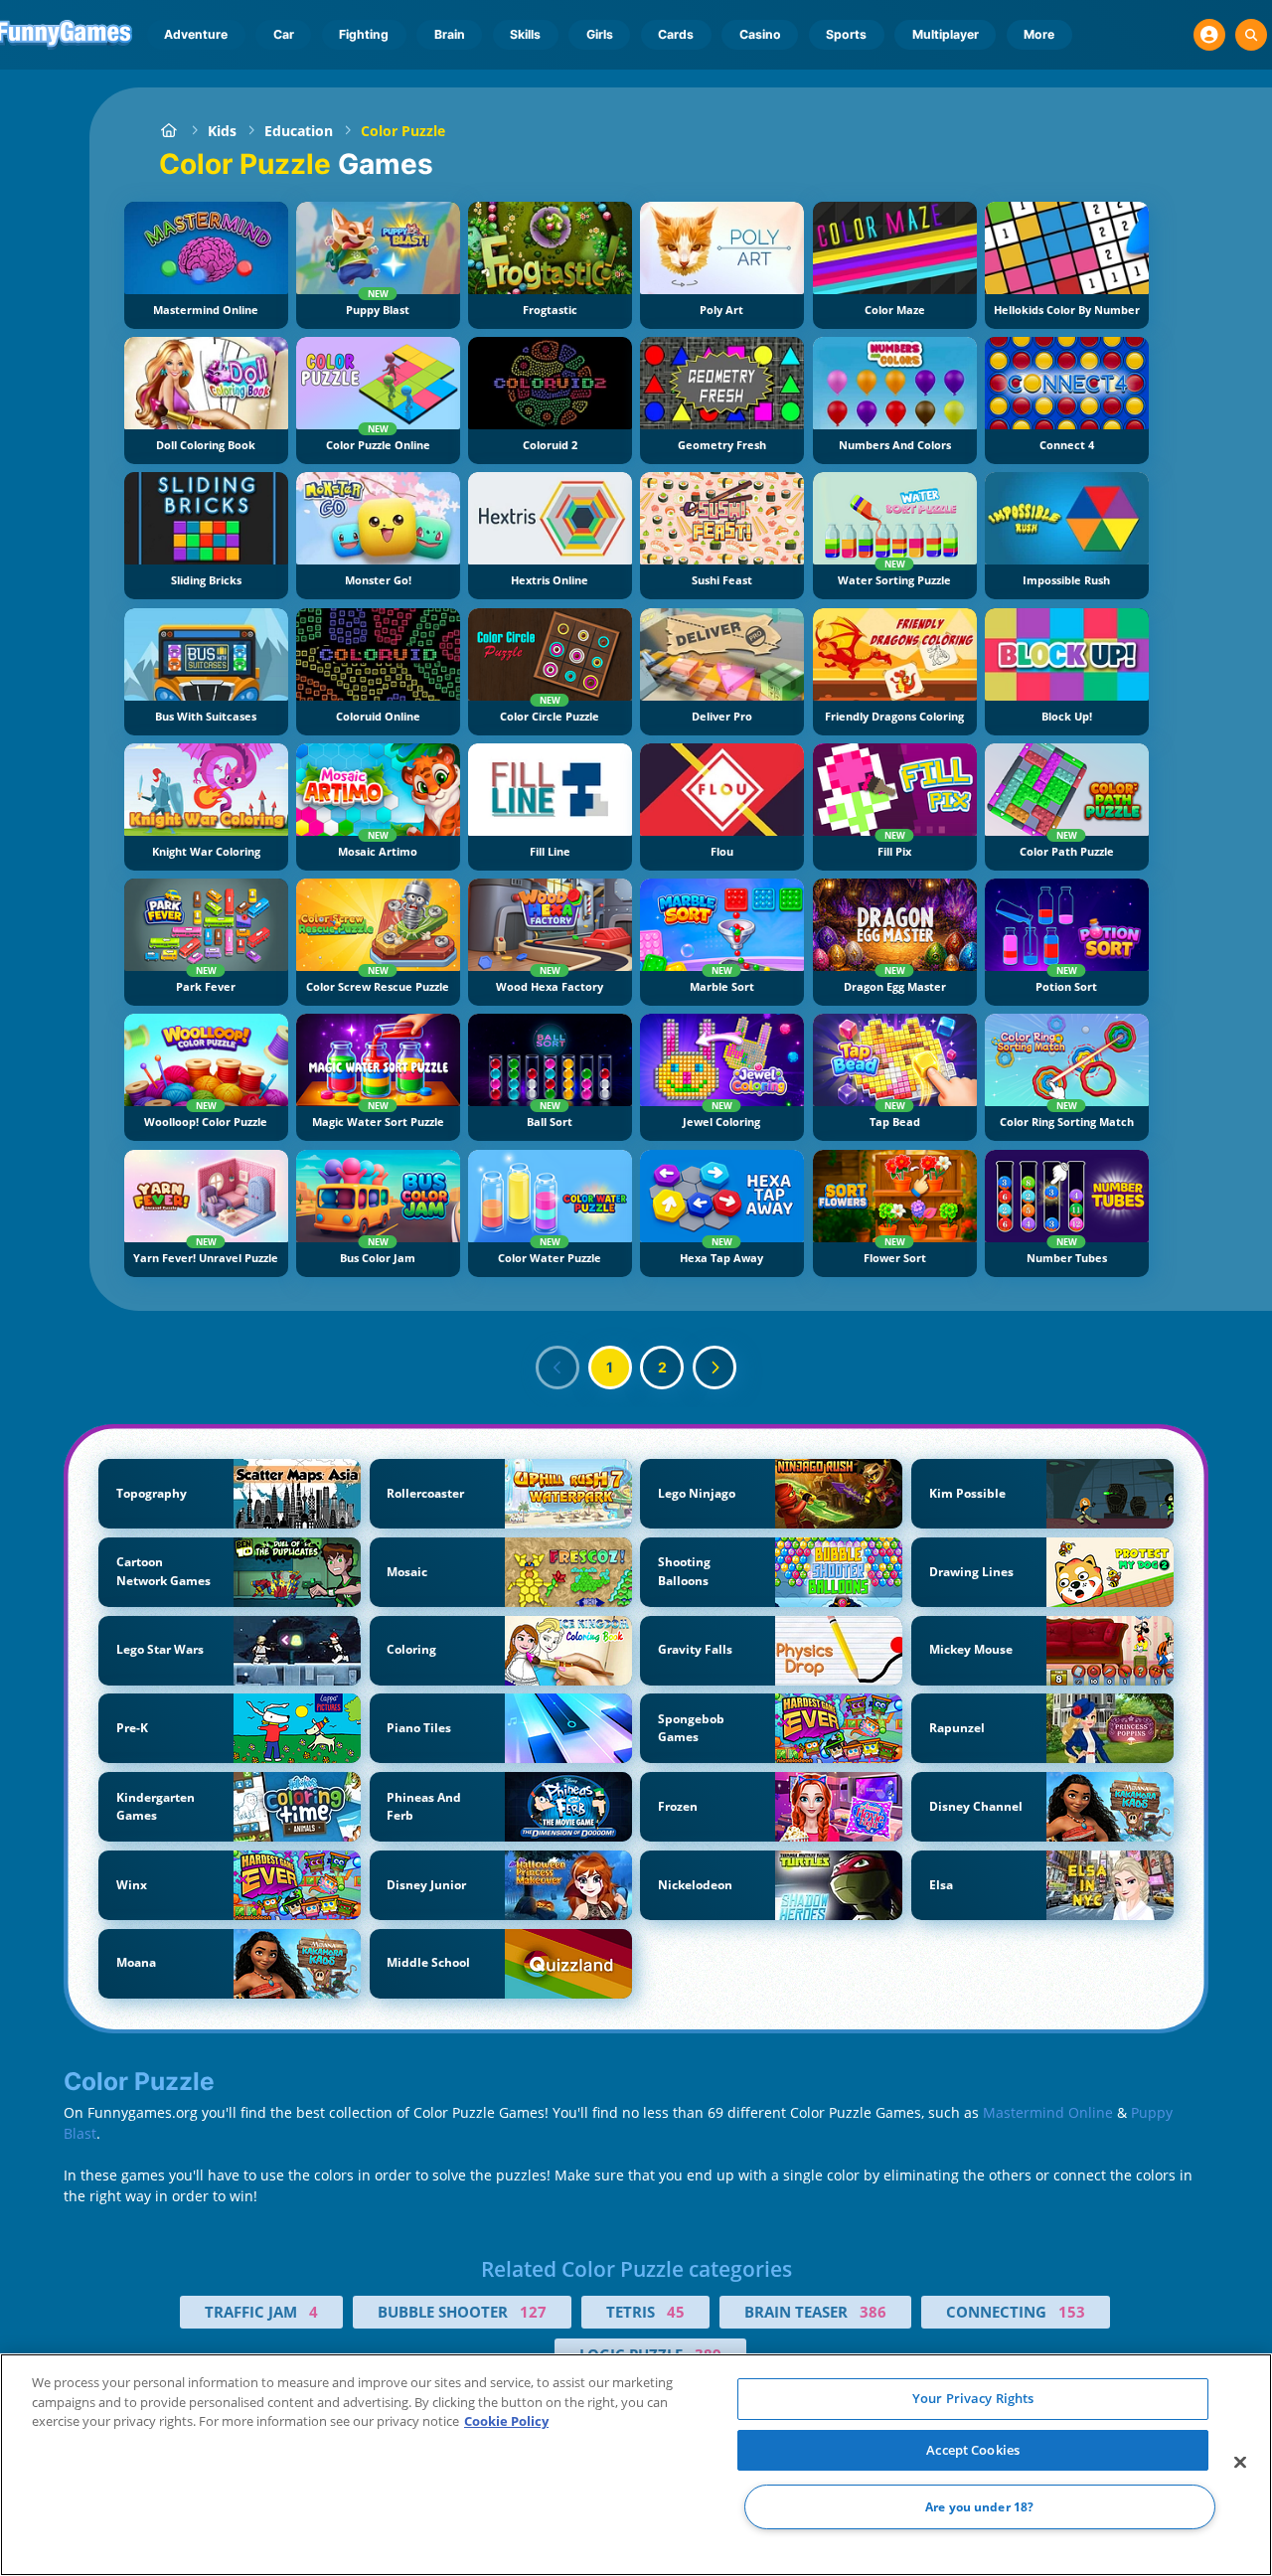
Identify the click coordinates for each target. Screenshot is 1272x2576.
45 (676, 2312)
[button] (1209, 35)
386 (873, 2312)
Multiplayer (946, 34)
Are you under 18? (979, 2507)
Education (299, 131)
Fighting (364, 34)
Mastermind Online (1048, 2112)
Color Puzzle (403, 131)
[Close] (1240, 2463)
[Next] (715, 1368)
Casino (760, 34)
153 (1072, 2312)
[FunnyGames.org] (169, 131)
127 (533, 2312)
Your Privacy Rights (973, 2398)
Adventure (196, 34)
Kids (222, 131)
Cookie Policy (506, 2421)
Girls (600, 34)
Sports (846, 34)
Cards (676, 34)
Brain (450, 34)
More (1039, 34)
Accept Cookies (973, 2450)
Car (284, 34)
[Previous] (557, 1368)
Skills (525, 34)
